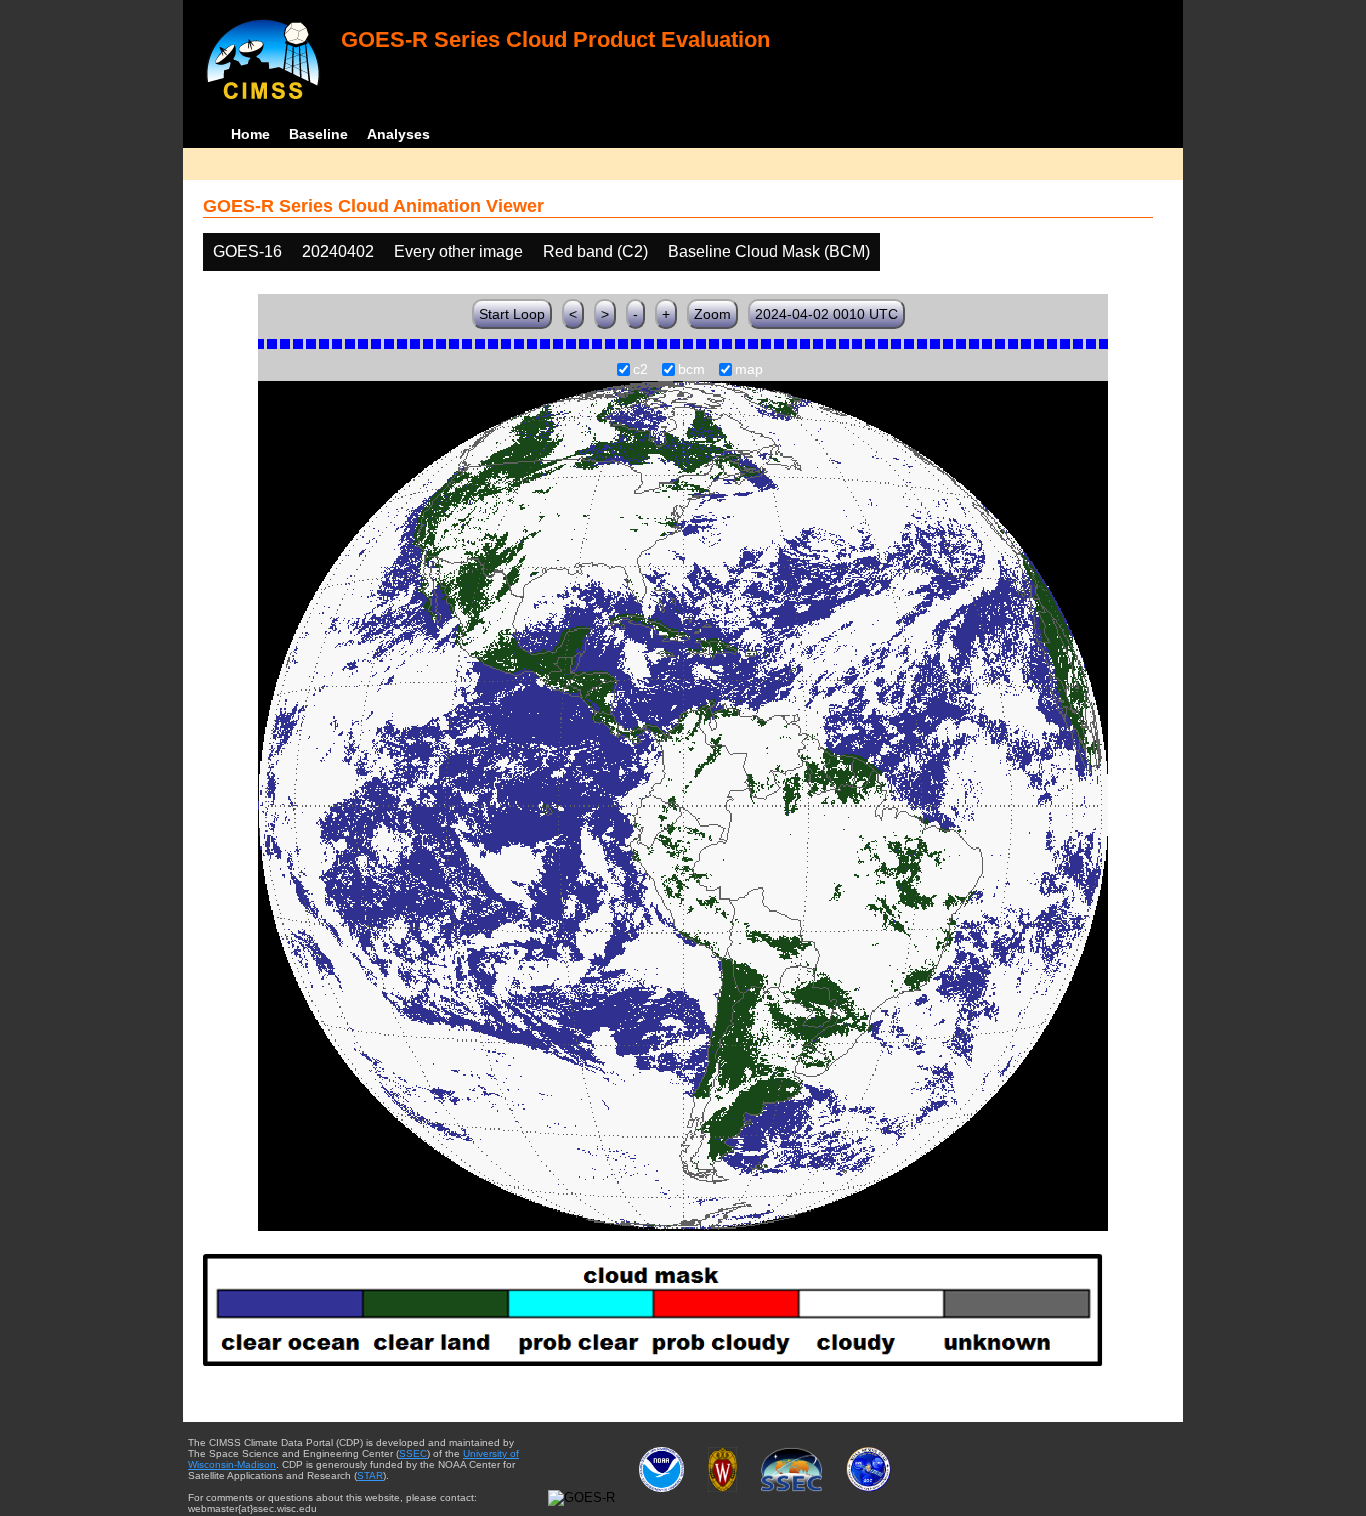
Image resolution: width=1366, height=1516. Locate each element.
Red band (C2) (595, 251)
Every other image (458, 251)
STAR (370, 1475)
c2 (640, 370)
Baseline (318, 134)
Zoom (712, 314)
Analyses (398, 134)
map (749, 370)
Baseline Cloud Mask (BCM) (769, 251)
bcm (691, 370)
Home (250, 134)
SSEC (413, 1453)
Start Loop (512, 314)
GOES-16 (247, 251)
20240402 (338, 251)
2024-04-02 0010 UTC (826, 314)
